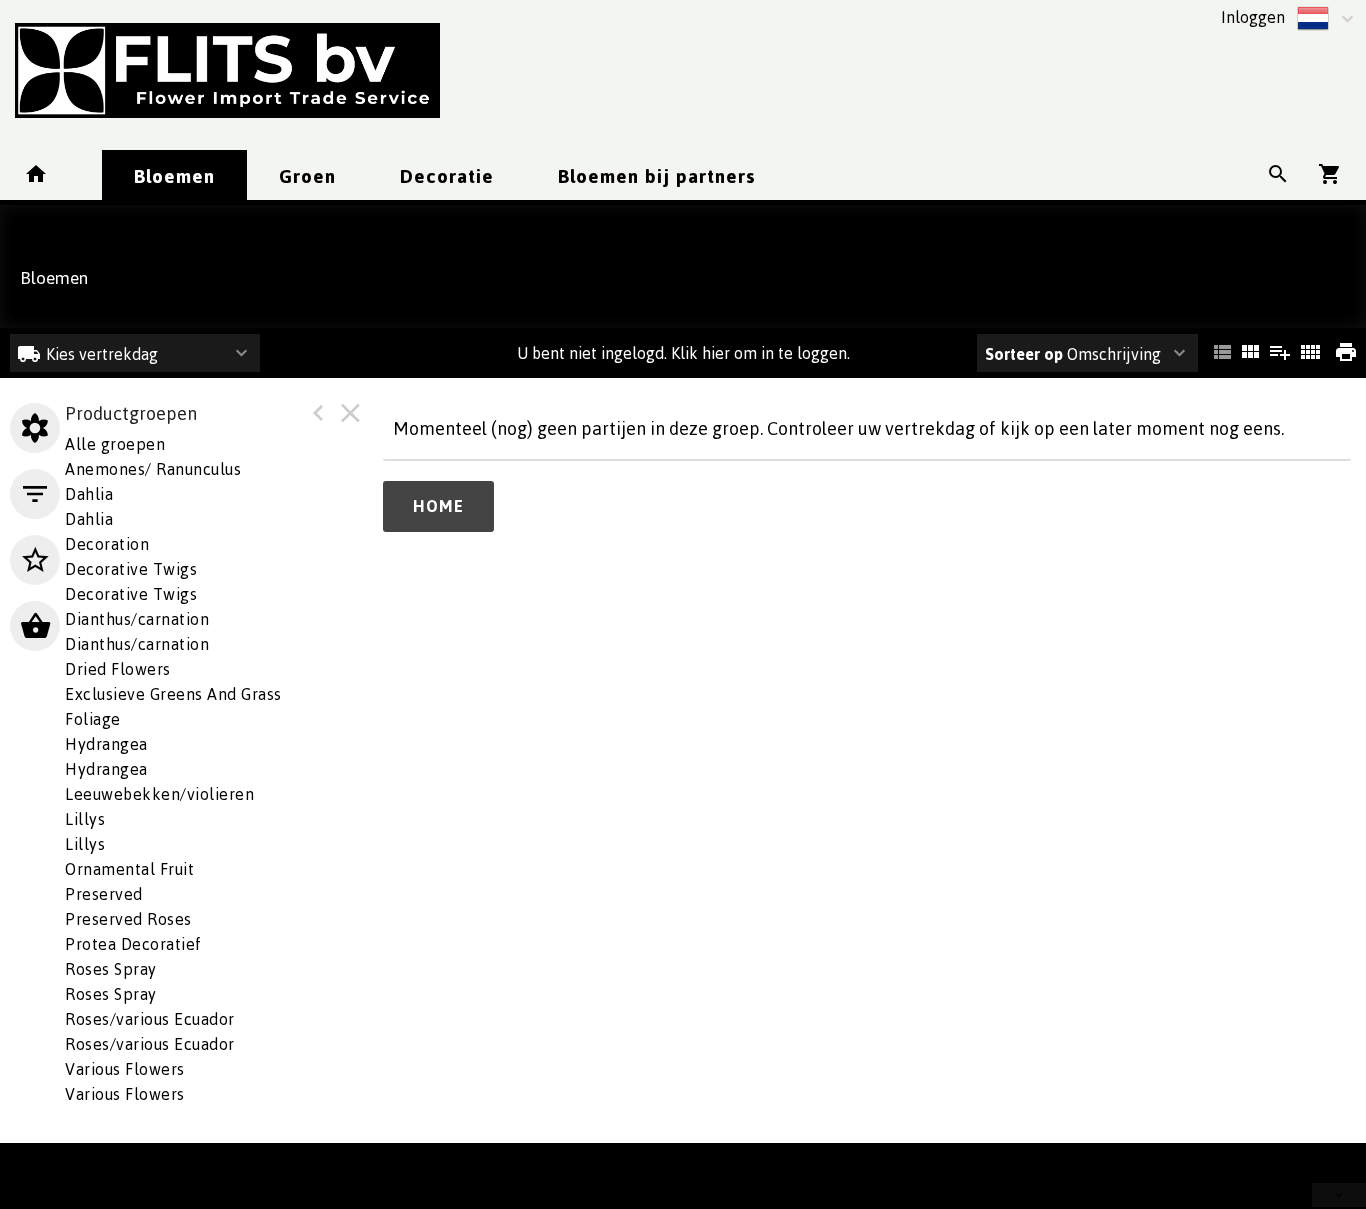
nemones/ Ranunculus (153, 469)
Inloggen (1253, 17)
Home (438, 506)
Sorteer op (1024, 354)
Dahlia (89, 519)
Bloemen (174, 175)
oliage (93, 719)
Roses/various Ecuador (150, 1019)
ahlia (89, 494)
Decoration (107, 544)
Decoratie (447, 175)
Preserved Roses (128, 919)
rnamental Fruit (129, 869)
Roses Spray (111, 994)
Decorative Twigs (131, 569)
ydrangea (106, 744)
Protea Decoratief (133, 944)
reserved (104, 894)
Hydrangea (106, 769)
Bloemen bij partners (657, 175)
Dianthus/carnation (137, 619)
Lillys (85, 819)
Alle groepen (115, 444)
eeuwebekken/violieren (159, 794)
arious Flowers (125, 1069)
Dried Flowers (118, 669)
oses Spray (111, 969)
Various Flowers (125, 1094)
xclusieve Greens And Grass (173, 694)
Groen (307, 175)
